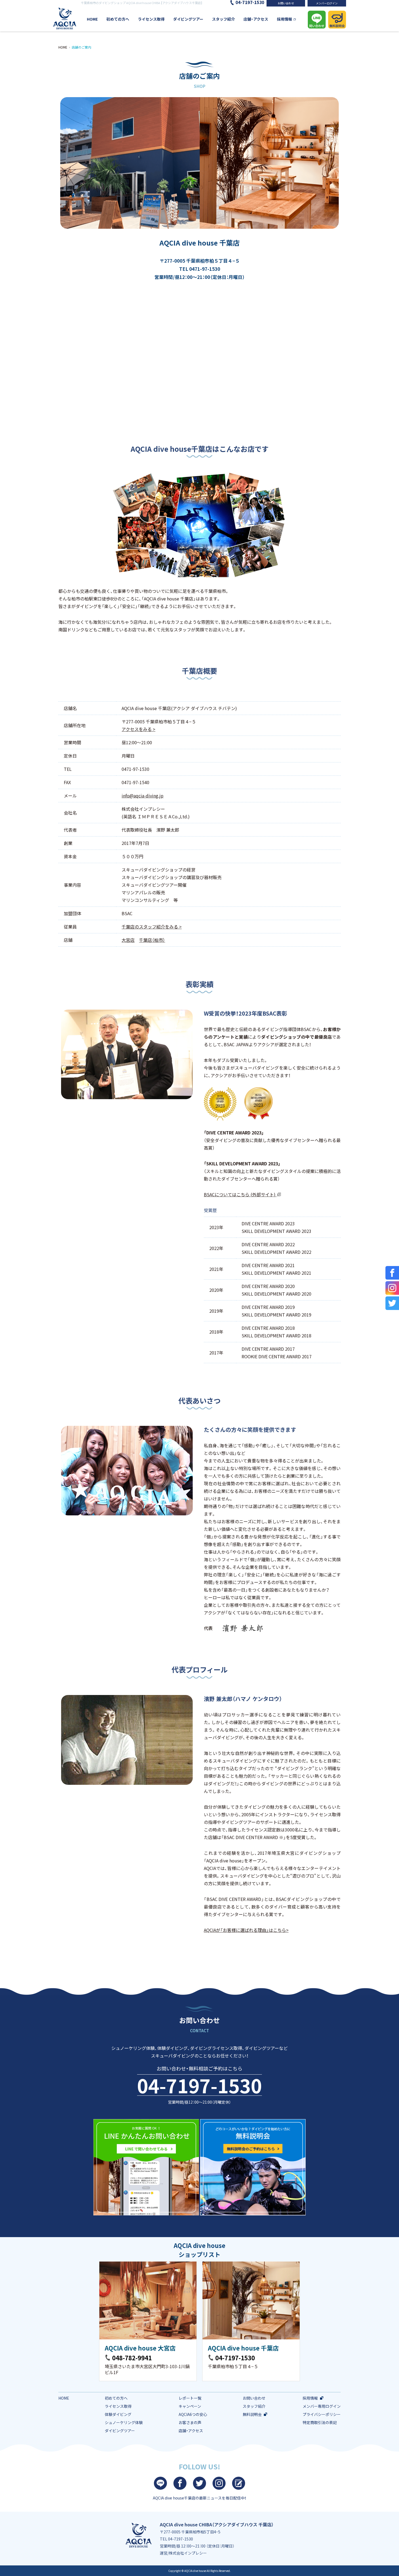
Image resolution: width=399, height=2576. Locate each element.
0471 (195, 269)
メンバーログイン (327, 3)
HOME (92, 19)
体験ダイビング (118, 2414)
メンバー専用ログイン (322, 2406)
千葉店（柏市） (152, 940)
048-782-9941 (132, 2358)
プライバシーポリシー (322, 2414)
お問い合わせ (286, 3)
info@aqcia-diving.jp (142, 796)
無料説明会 (252, 2414)
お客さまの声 (190, 2422)
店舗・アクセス (256, 19)
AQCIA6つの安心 (193, 2414)
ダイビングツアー (188, 19)
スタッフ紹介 (223, 19)
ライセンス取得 (151, 19)
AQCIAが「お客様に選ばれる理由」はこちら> (246, 1930)
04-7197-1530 (199, 2085)
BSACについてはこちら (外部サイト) (240, 1194)
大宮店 (128, 940)
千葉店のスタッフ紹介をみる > (152, 927)
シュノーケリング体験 (124, 2422)
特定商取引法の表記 (320, 2422)
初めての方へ (118, 19)
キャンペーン (190, 2406)
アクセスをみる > (138, 729)
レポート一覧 (190, 2398)
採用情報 (284, 19)
